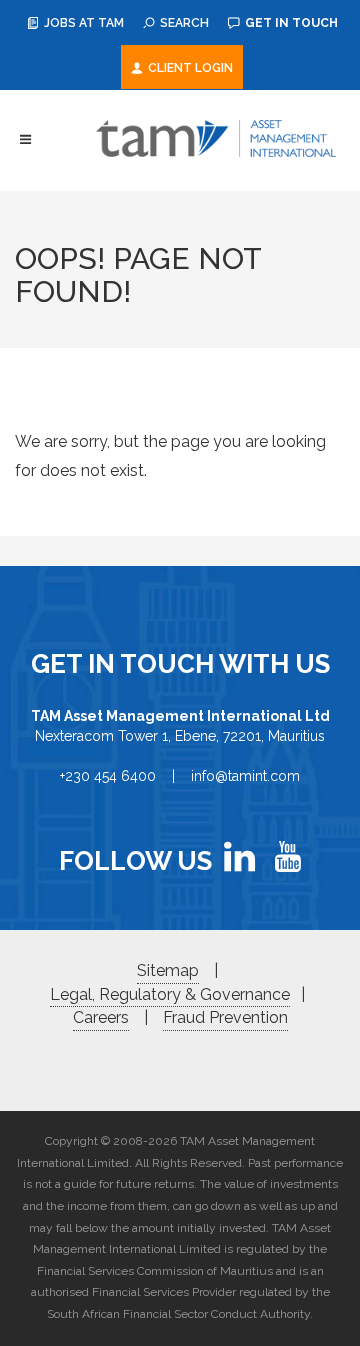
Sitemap (168, 970)
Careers (101, 1017)
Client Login (189, 68)
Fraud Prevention (225, 1017)
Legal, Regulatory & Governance (170, 994)
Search (183, 23)
